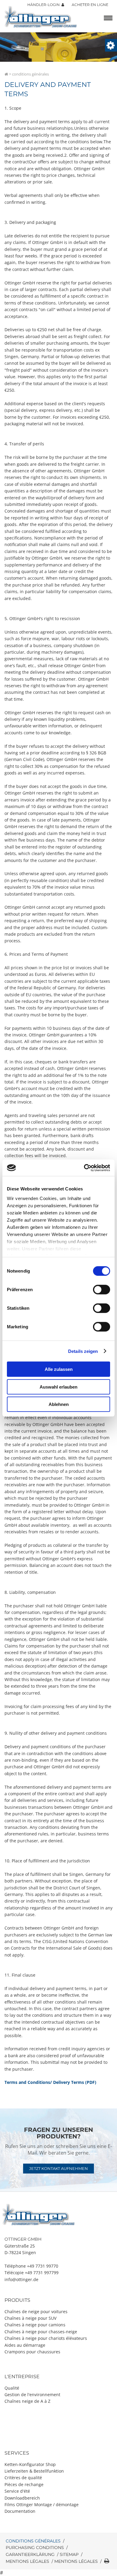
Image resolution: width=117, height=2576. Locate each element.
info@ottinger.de (21, 2279)
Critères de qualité (23, 2478)
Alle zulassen (59, 1369)
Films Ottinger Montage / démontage (42, 2505)
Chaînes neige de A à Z (27, 2401)
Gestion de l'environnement (32, 2395)
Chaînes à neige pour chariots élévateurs (46, 2338)
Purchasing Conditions (35, 2548)
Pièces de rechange (24, 2484)
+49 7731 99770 (43, 2266)
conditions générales (33, 2541)
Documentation (20, 2511)
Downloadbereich (22, 2498)
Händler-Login (44, 5)
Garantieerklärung (30, 2554)
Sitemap (69, 2554)
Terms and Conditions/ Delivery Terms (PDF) (50, 2082)
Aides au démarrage (25, 2345)
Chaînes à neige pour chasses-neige (41, 2332)
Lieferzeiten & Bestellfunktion (34, 2471)
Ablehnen (59, 1404)
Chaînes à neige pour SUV (30, 2318)
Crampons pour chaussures (32, 2352)
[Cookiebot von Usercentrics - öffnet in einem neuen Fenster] (84, 1168)
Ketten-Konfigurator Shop (30, 2464)
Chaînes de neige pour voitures (36, 2312)
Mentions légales (27, 2561)
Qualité (12, 2388)
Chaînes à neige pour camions (35, 2325)
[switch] (102, 1290)
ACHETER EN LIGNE (90, 5)
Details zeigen (83, 1351)
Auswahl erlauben (58, 1387)
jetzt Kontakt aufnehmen (58, 2168)
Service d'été (17, 2491)
